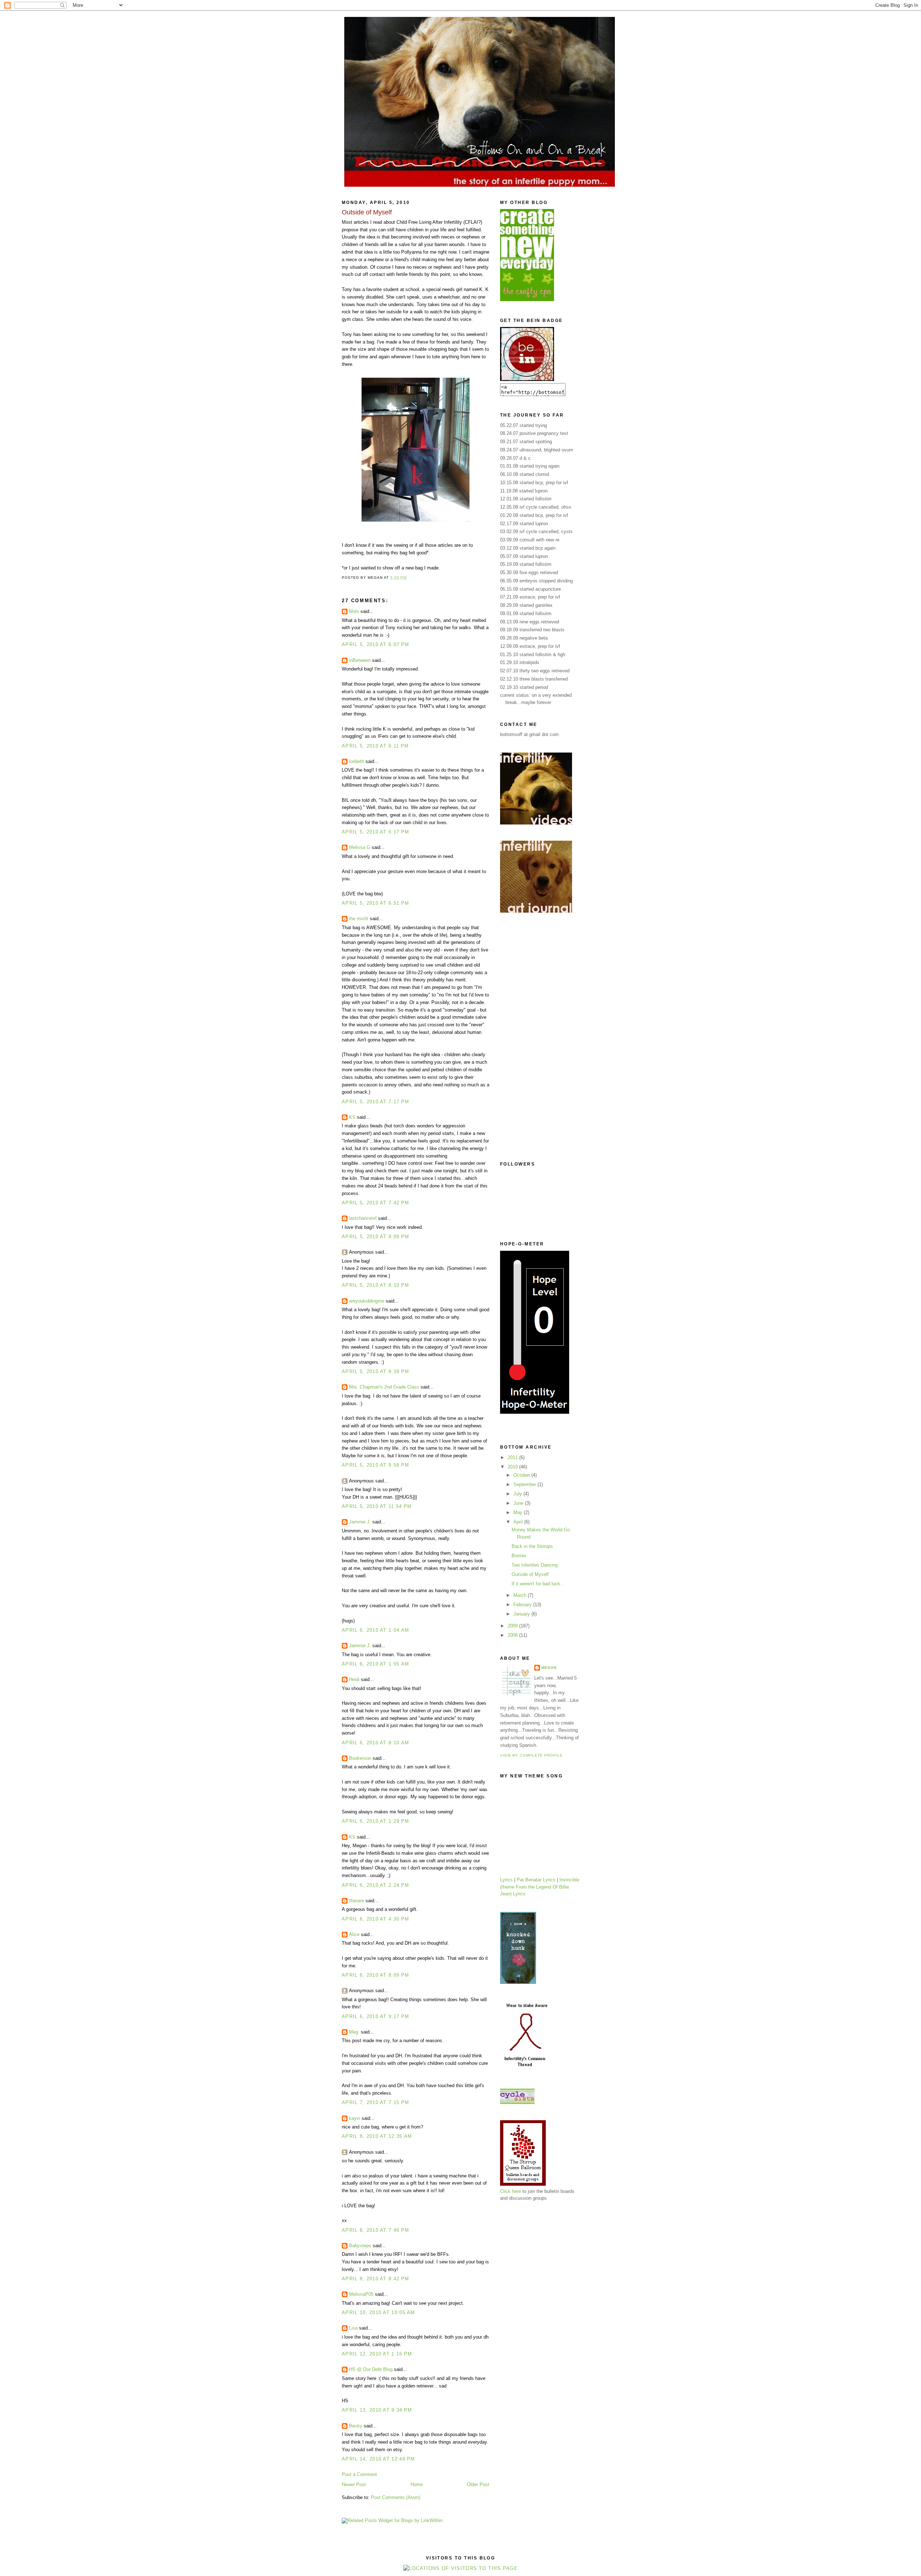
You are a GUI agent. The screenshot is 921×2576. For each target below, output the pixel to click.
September (525, 1484)
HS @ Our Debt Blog (371, 2369)
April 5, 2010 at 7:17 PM (375, 1102)
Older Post (478, 2484)
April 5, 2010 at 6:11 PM (375, 746)
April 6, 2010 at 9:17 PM (375, 2016)
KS (352, 1117)
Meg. (354, 2032)
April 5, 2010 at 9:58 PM (375, 1465)
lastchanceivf (363, 1218)
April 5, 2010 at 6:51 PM (375, 903)
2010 (513, 1467)
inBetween (360, 660)
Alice (354, 1934)
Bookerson (360, 1758)
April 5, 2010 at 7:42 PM (375, 1203)
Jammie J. (360, 1522)
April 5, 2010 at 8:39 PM (375, 1371)
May (519, 1512)
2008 (513, 1635)
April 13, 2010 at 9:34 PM (377, 2410)
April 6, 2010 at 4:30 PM (375, 1919)
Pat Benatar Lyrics (536, 1880)
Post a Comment (359, 2474)
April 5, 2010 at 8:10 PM (375, 1285)
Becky (356, 2426)
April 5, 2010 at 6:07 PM (375, 644)
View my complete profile (531, 1755)
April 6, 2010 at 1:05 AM (375, 1664)
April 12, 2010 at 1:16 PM (377, 2354)
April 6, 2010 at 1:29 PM (375, 1821)
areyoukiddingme (367, 1301)
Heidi (354, 1679)
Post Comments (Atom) (396, 2497)
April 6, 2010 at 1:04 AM (375, 1630)
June (519, 1503)
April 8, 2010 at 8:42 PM (375, 2279)
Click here (511, 2191)
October (522, 1475)
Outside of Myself (530, 1574)
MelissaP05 (361, 2294)
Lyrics (506, 1880)
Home (417, 2484)
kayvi (355, 2118)
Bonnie (519, 1556)
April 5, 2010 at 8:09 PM (375, 1237)
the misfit (359, 919)
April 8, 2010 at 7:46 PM (375, 2230)
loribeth (357, 761)
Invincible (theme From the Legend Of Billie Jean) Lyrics (540, 1887)
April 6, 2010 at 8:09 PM (375, 1975)
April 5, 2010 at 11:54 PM (377, 1506)
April (519, 1522)
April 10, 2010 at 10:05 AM (378, 2313)
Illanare (357, 1901)
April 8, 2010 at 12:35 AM (377, 2136)
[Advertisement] (529, 1037)
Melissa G (360, 847)
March (521, 1595)
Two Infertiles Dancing (535, 1565)
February (523, 1605)
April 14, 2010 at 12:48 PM (378, 2459)
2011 (513, 1457)
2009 (513, 1626)
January (522, 1614)
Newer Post (354, 2484)
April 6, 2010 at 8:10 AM (375, 1743)
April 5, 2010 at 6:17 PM (375, 832)
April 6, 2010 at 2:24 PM (375, 1885)
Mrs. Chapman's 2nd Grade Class (384, 1387)
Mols (354, 611)
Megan (549, 1668)
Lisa (353, 2328)
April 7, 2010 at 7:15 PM (375, 2102)
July (518, 1494)
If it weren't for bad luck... (538, 1584)
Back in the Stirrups (532, 1546)
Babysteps (360, 2246)
